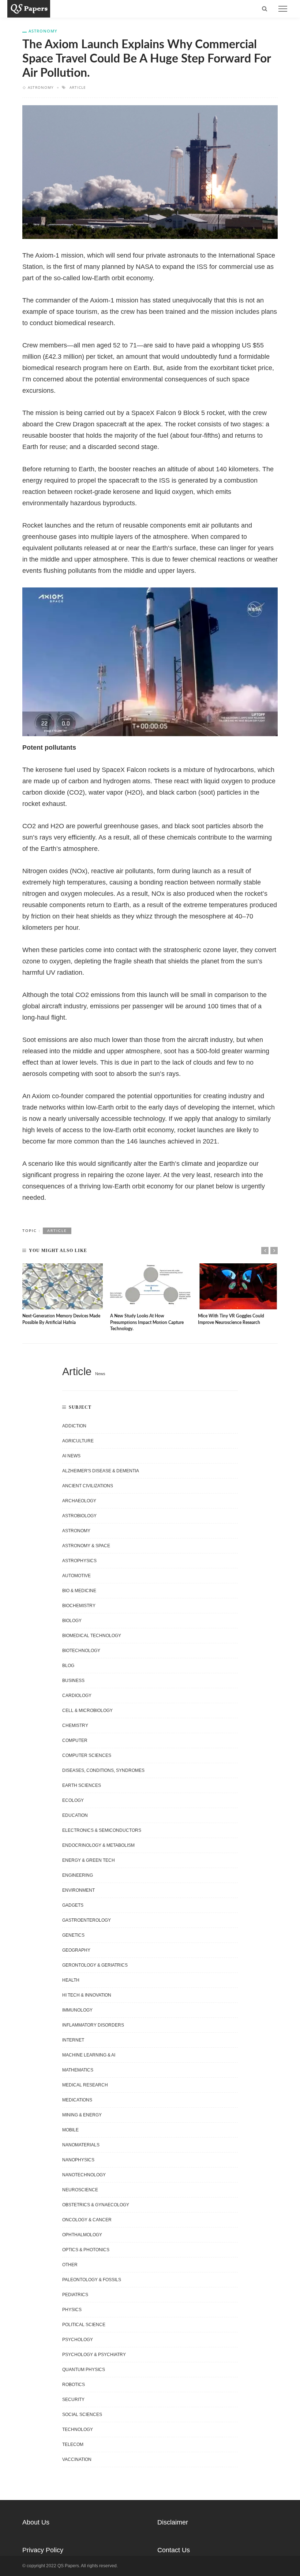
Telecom (73, 2444)
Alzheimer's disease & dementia (101, 1471)
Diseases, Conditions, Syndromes (103, 1770)
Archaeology (79, 1501)
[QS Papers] (29, 8)
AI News (71, 1456)
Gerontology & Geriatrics (95, 1965)
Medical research (85, 2085)
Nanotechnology (84, 2175)
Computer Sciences (87, 1755)
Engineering (78, 1875)
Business (73, 1681)
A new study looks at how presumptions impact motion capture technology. (147, 1323)
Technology (78, 2429)
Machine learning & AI (89, 2055)
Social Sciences (82, 2415)
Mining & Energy (82, 2115)
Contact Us (174, 2550)
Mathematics (78, 2070)
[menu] (283, 9)
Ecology (73, 1800)
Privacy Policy (43, 2550)
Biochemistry (79, 1606)
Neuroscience (80, 2190)
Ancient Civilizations (88, 1486)
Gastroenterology (87, 1920)
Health (71, 1980)
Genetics (73, 1935)
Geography (76, 1950)
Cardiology (77, 1696)
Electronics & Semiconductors (102, 1830)
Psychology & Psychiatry (94, 2355)
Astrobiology (79, 1516)
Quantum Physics (84, 2370)
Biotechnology (81, 1651)
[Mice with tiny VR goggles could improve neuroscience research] (238, 1286)
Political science (84, 2325)
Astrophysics (79, 1561)
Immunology (77, 2010)
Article (78, 87)
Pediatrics (75, 2295)
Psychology (78, 2340)
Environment (78, 1890)
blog (68, 1666)
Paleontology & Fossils (92, 2280)
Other (70, 2265)
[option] (63, 1295)
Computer (75, 1740)
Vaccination (77, 2459)
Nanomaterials (81, 2145)
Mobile (70, 2130)
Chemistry (75, 1725)
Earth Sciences (82, 1785)
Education (75, 1815)
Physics (72, 2310)
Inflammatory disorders (93, 2025)
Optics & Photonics (86, 2250)
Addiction (74, 1426)
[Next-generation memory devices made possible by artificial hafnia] (63, 1286)
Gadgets (73, 1905)
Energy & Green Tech (89, 1860)
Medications (77, 2100)
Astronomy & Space (86, 1546)
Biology (72, 1621)
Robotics (74, 2385)
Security (73, 2400)
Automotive (76, 1576)
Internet (73, 2040)
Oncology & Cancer (87, 2220)
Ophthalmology (82, 2235)
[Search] (265, 9)
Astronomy (43, 31)
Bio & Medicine (79, 1591)
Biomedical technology (92, 1636)
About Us (36, 2522)
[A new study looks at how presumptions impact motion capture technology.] (150, 1286)
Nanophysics (78, 2160)
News (100, 1374)
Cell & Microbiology (87, 1711)
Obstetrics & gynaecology (96, 2205)
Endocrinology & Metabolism (98, 1845)
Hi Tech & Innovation (87, 1995)
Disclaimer (173, 2522)
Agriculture (78, 1441)
